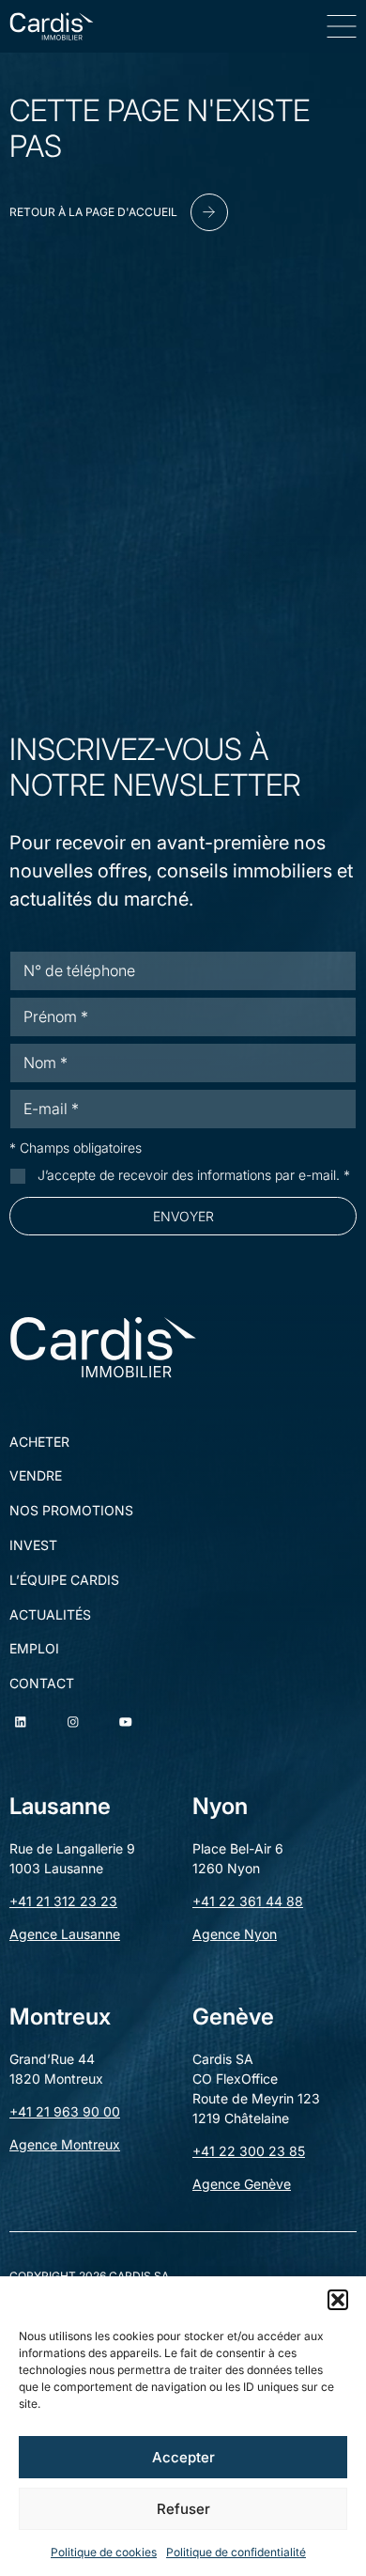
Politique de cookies (104, 2552)
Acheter (39, 1442)
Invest (33, 1545)
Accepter (183, 2457)
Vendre (36, 1476)
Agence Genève (242, 2184)
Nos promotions (71, 1511)
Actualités (50, 1615)
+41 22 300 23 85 (249, 2151)
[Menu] (342, 26)
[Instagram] (73, 1722)
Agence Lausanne (65, 1934)
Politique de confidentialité (236, 2552)
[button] (338, 2300)
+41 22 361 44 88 (248, 1901)
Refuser (183, 2509)
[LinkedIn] (21, 1722)
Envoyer (183, 1216)
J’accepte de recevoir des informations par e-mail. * (194, 1175)
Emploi (34, 1649)
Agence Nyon (235, 1934)
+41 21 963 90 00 (65, 2111)
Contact (42, 1684)
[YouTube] (126, 1722)
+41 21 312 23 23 (63, 1901)
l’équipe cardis (64, 1580)
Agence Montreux (65, 2144)
